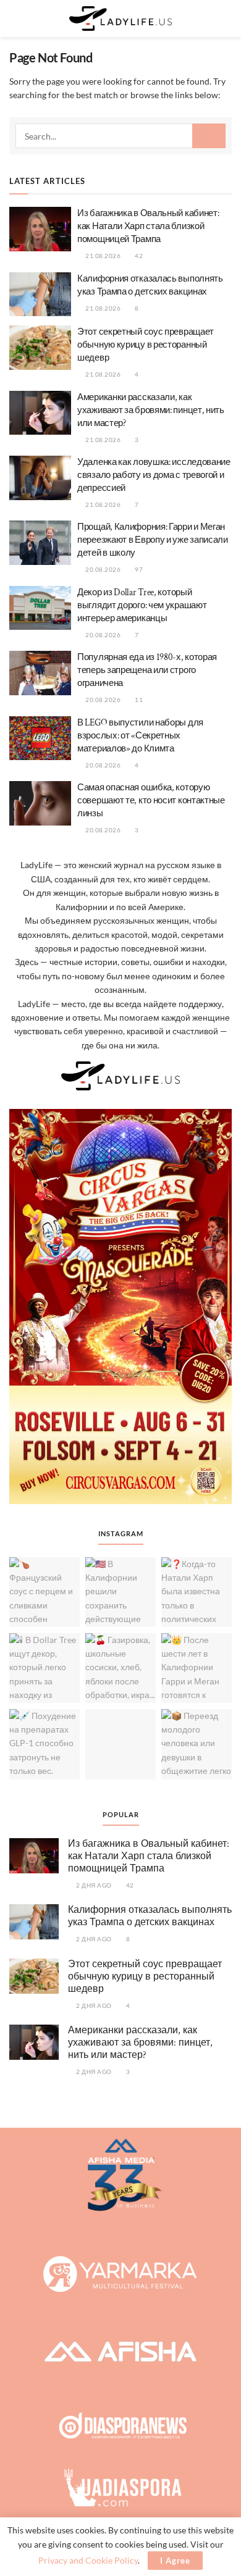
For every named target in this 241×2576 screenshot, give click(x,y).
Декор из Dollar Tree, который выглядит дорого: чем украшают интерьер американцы (142, 605)
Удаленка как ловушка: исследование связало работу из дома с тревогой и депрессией (154, 475)
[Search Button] (226, 19)
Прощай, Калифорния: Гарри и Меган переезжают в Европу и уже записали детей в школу (153, 540)
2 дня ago (93, 1885)
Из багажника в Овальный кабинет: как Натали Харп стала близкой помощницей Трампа (148, 226)
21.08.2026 (102, 256)
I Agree (175, 2561)
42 (138, 256)
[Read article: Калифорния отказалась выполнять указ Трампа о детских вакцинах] (40, 295)
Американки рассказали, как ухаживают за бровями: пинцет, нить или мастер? (151, 410)
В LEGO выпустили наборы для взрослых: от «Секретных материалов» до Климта (140, 736)
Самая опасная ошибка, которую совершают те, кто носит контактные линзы (151, 801)
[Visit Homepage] (120, 19)
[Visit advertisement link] (120, 1307)
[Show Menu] (15, 19)
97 (138, 569)
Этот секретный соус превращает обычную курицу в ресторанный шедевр (146, 345)
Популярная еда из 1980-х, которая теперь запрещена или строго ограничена (147, 670)
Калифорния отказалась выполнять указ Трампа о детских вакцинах (150, 1916)
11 (138, 700)
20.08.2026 (102, 569)
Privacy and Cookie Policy (88, 2560)
